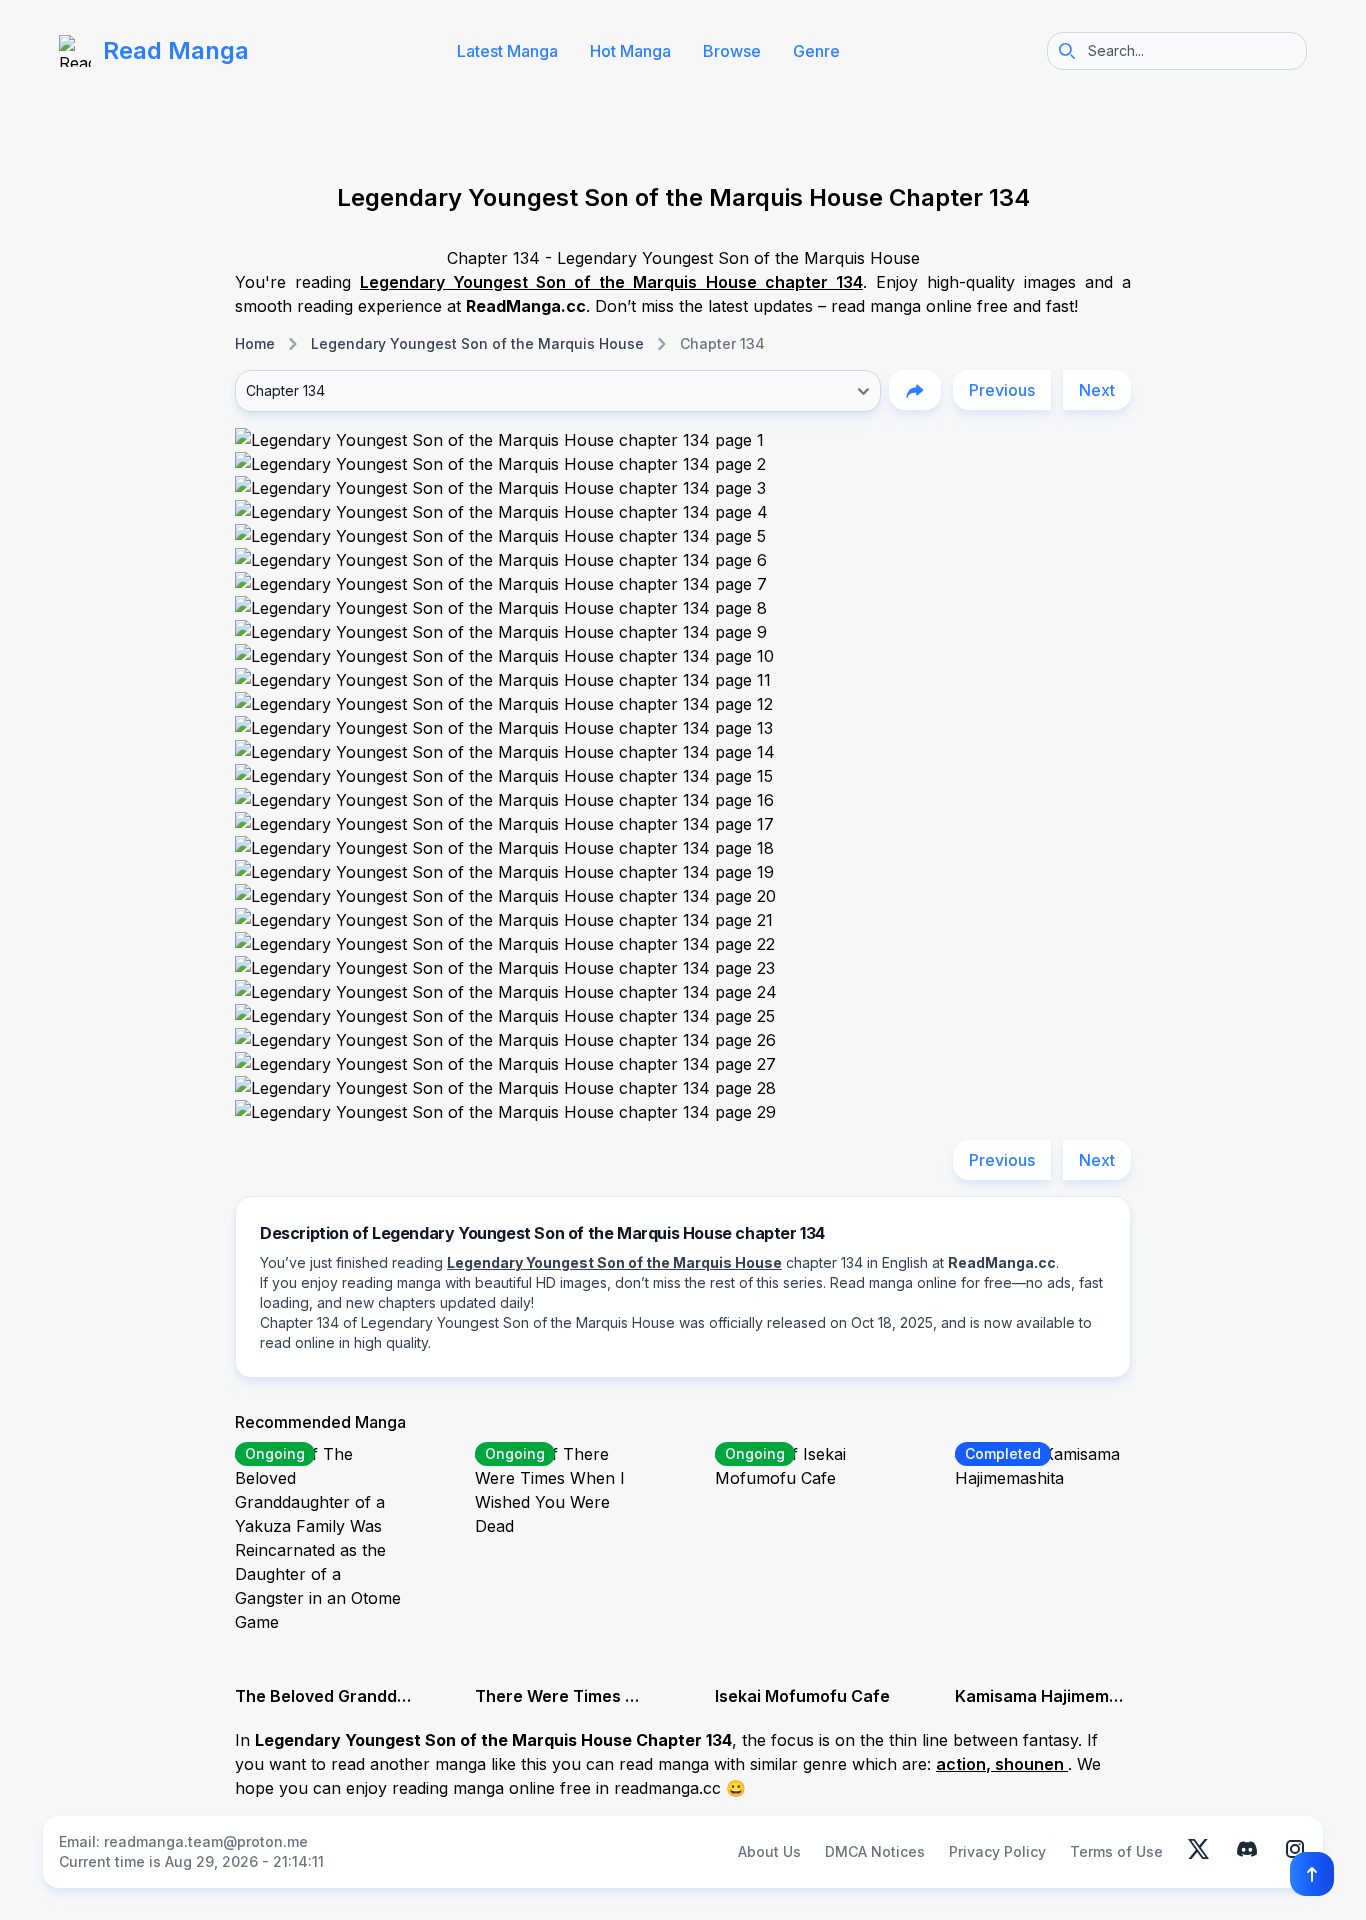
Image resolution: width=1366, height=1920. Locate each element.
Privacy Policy (997, 1851)
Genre (816, 51)
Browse (732, 51)
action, (965, 1764)
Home (255, 343)
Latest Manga (507, 51)
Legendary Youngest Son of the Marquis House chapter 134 (611, 282)
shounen (1031, 1764)
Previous (1002, 390)
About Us (769, 1851)
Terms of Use (1116, 1851)
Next (1097, 390)
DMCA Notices (875, 1851)
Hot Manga (630, 51)
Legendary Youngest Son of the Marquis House (477, 343)
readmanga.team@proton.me (206, 1841)
